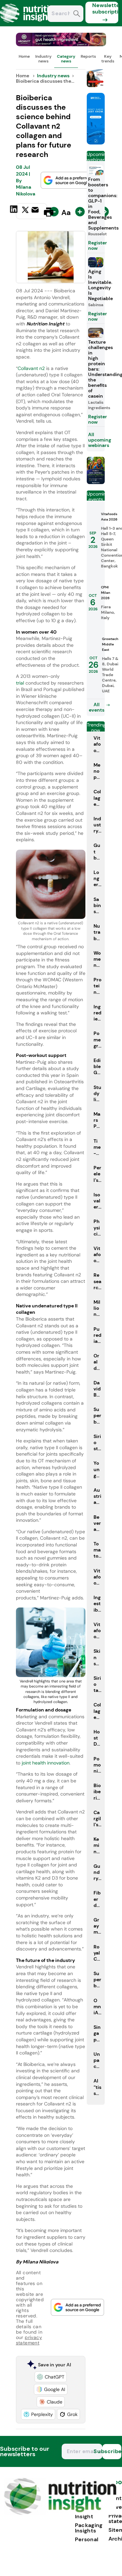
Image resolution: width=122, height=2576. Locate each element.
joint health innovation (45, 1763)
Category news (66, 59)
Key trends (108, 59)
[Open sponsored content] (61, 44)
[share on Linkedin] (15, 211)
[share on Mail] (36, 211)
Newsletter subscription (105, 8)
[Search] (77, 14)
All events (97, 707)
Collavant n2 (31, 368)
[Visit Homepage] (30, 24)
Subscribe (112, 2451)
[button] (51, 2377)
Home (24, 56)
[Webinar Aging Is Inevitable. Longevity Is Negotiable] (96, 482)
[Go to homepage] (60, 2513)
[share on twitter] (25, 212)
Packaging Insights (89, 2528)
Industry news (43, 59)
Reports (88, 56)
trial (21, 683)
